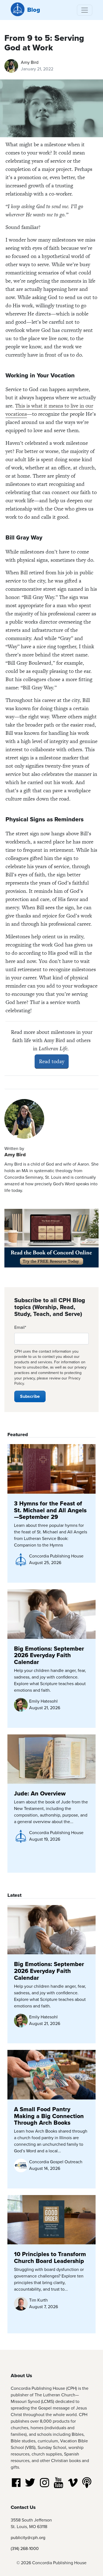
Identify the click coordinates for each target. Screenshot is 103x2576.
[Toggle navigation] (85, 10)
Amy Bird (30, 62)
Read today (52, 1061)
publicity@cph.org (28, 2538)
